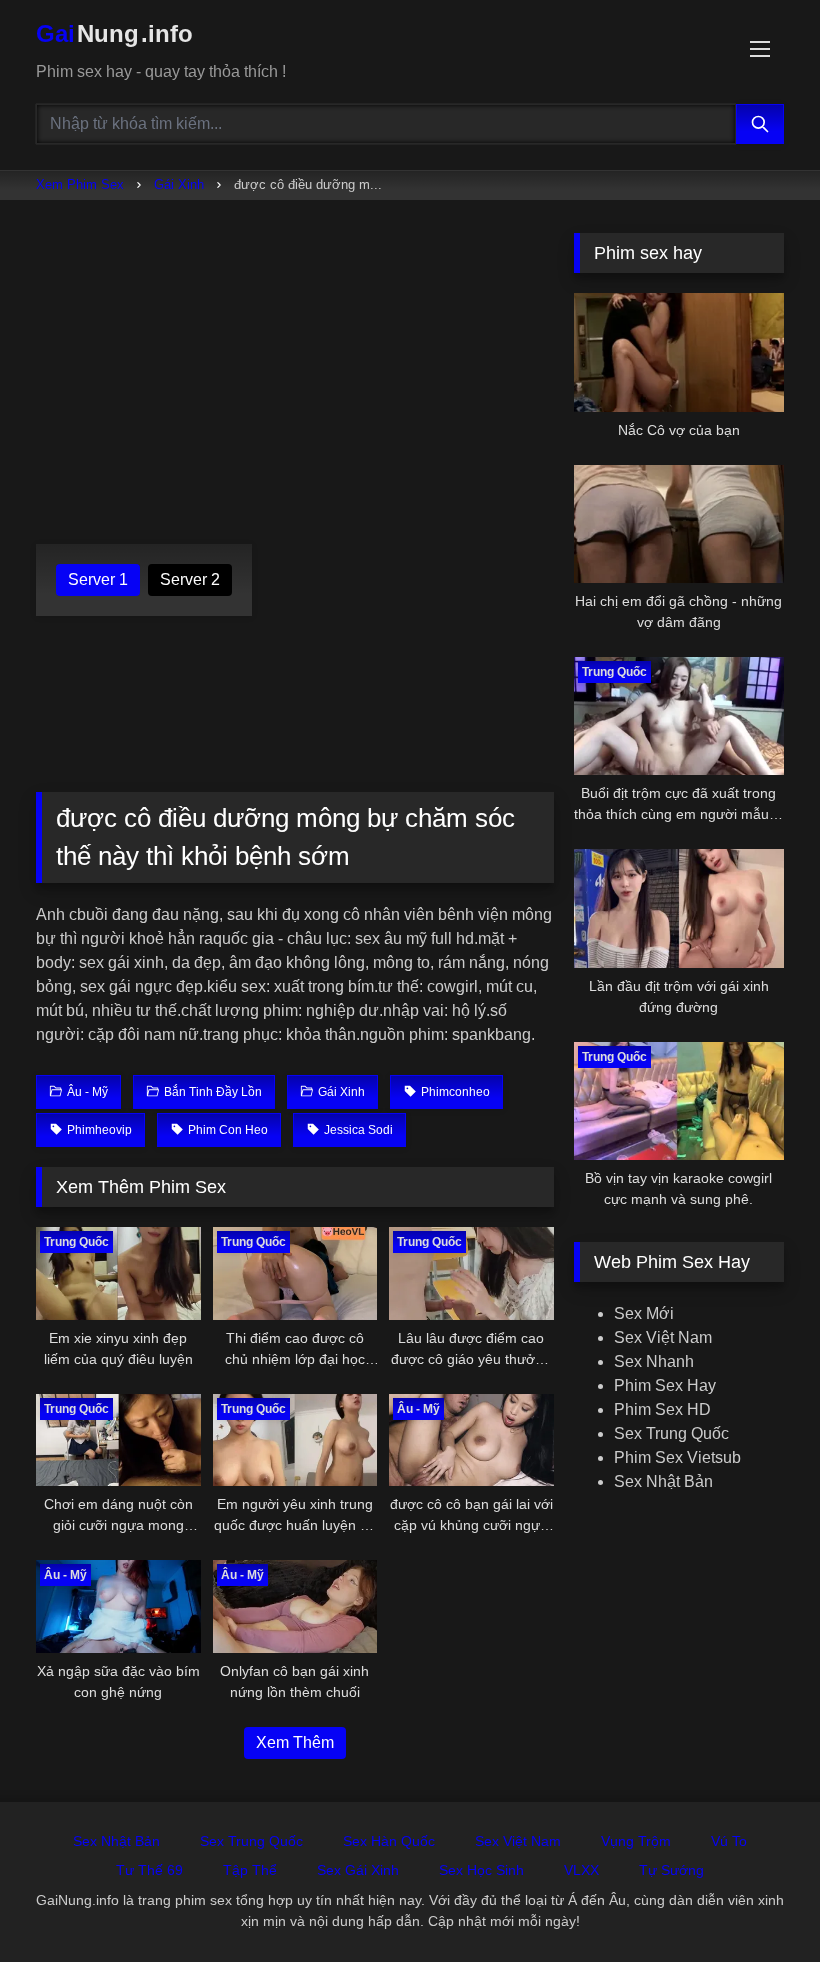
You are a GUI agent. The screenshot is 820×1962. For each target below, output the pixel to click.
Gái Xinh (179, 184)
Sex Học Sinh (481, 1870)
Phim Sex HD (662, 1409)
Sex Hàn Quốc (389, 1841)
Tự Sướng (671, 1870)
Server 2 (190, 579)
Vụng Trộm (636, 1841)
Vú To (729, 1841)
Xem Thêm (295, 1742)
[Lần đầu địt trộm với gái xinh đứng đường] (679, 908)
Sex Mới (644, 1313)
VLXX (581, 1870)
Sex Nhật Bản (663, 1481)
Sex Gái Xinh (358, 1870)
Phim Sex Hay (665, 1385)
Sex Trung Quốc (671, 1433)
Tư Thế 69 (149, 1870)
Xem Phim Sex (80, 184)
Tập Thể (250, 1870)
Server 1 (98, 579)
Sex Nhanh (654, 1361)
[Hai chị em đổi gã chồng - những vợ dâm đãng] (679, 524)
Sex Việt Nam (663, 1337)
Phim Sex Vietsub (677, 1457)
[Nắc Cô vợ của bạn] (679, 352)
